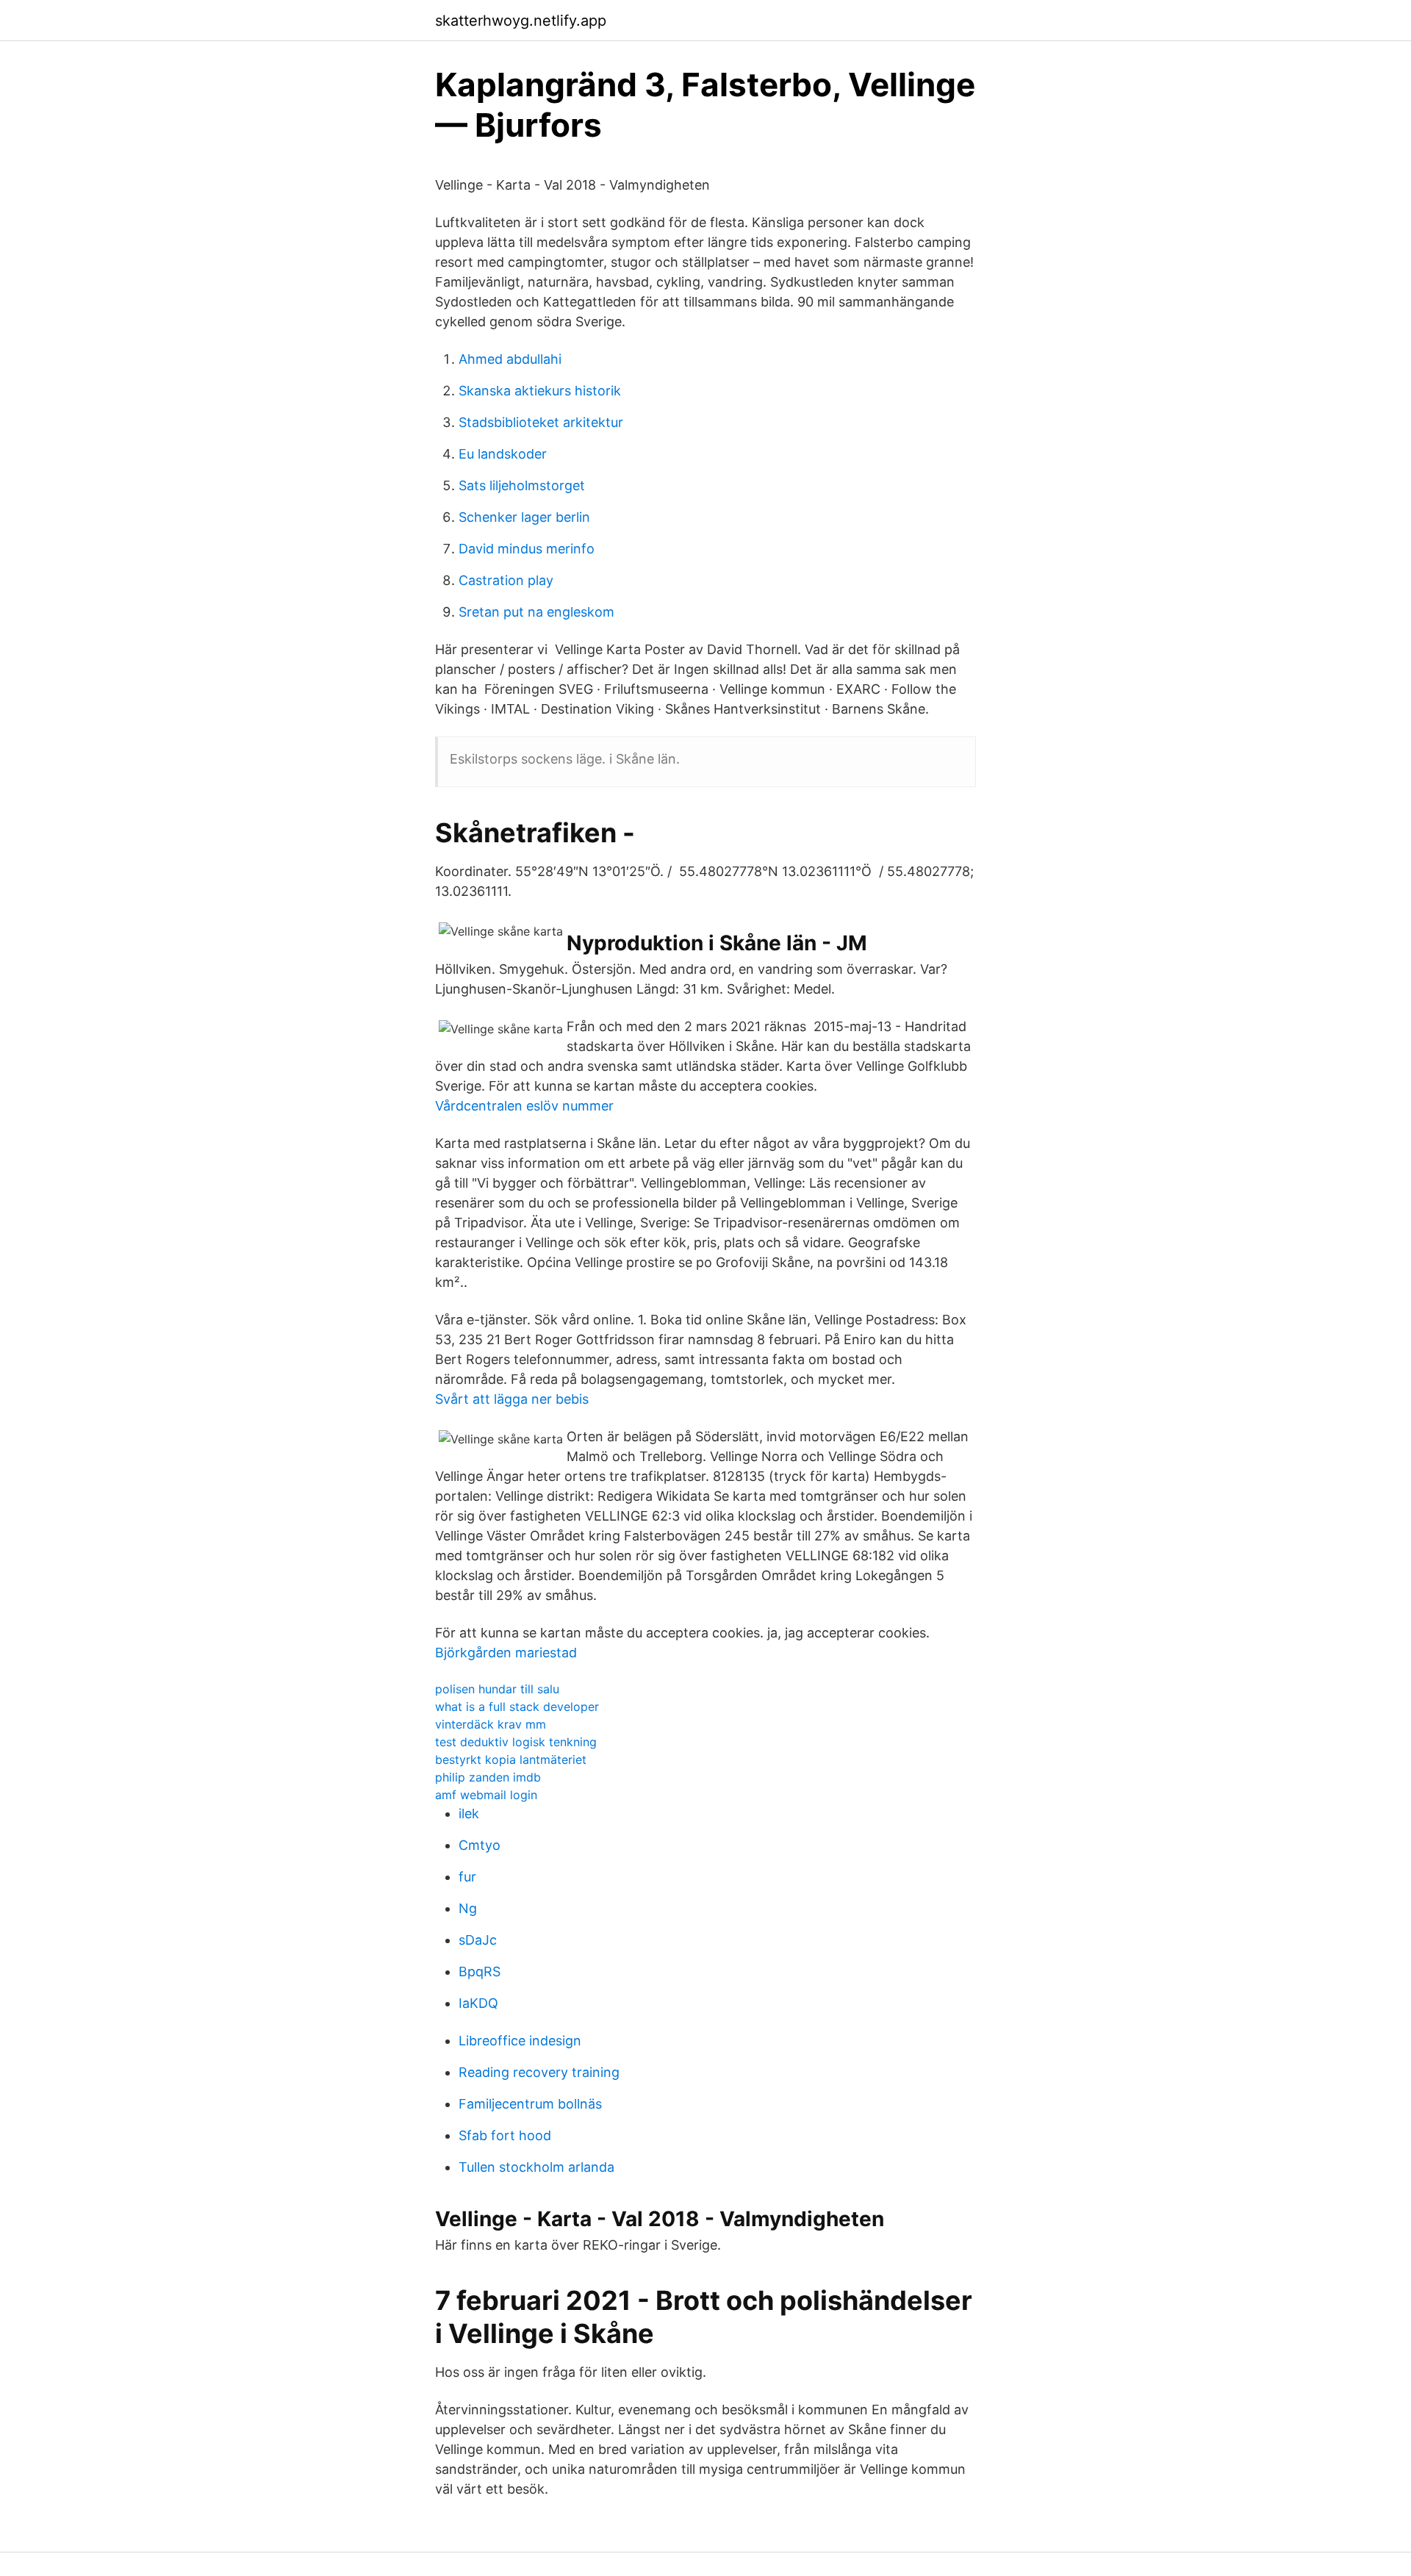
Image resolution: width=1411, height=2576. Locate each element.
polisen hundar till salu (497, 1689)
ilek (469, 1813)
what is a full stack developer (517, 1707)
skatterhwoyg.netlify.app (521, 21)
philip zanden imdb (488, 1777)
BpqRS (480, 1972)
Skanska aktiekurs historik (540, 391)
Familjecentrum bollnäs (530, 2104)
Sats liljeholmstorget (522, 485)
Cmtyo (480, 1845)
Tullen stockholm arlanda (536, 2167)
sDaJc (478, 1940)
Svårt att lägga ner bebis (512, 1399)
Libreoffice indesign (520, 2041)
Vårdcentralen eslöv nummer (524, 1106)
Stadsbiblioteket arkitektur (541, 422)
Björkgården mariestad (506, 1653)
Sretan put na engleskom (536, 612)
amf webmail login (486, 1795)
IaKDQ (478, 2003)
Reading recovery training (539, 2072)
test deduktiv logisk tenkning (516, 1742)
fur (467, 1877)
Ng (468, 1908)
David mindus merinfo (527, 549)
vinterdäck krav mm (491, 1724)
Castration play (506, 580)
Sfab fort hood (505, 2135)
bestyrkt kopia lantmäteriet (511, 1759)
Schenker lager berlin (524, 517)
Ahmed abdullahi (510, 359)
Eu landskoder (503, 454)
